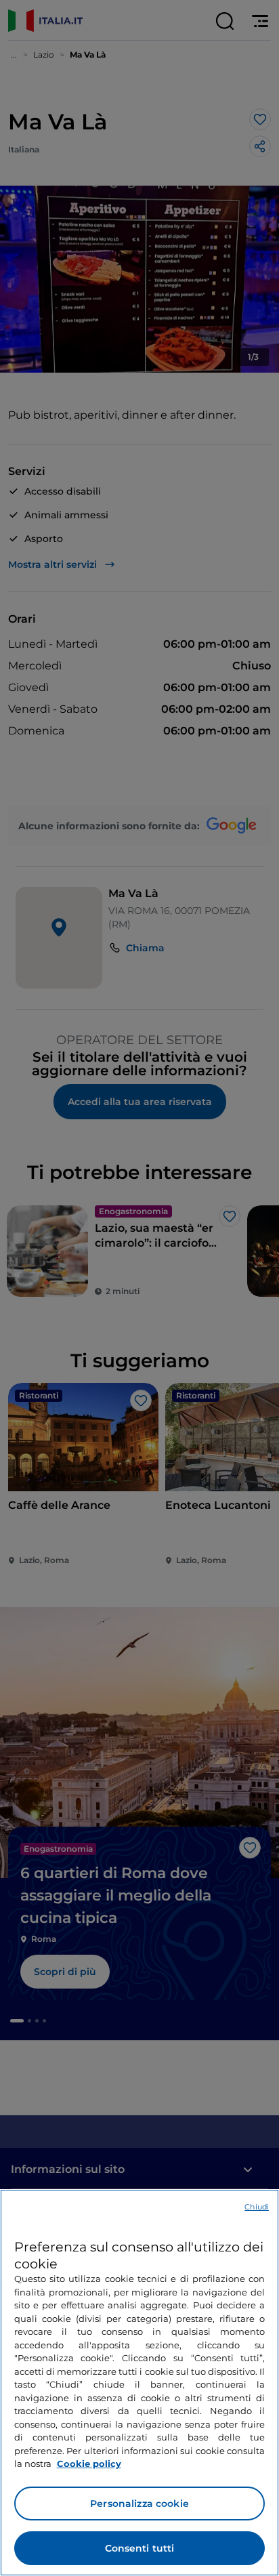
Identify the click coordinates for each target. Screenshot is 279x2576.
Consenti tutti (140, 2548)
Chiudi (257, 2207)
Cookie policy (89, 2464)
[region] (139, 2383)
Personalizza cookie (139, 2504)
